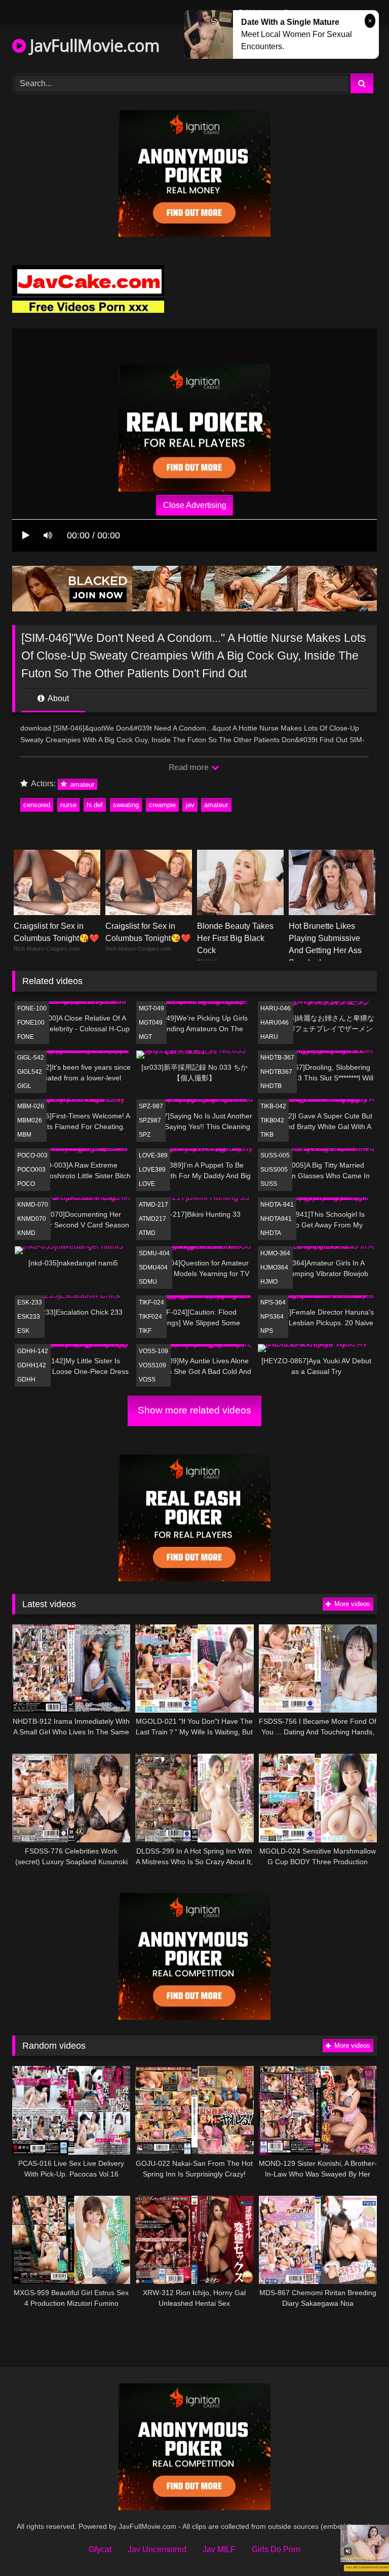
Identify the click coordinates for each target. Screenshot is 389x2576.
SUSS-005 (275, 1155)
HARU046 (275, 1023)
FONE (26, 1037)
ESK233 (29, 1317)
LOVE (147, 1184)
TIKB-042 (273, 1106)
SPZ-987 (151, 1106)
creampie (162, 805)
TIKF (145, 1331)
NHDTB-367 (277, 1058)
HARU (269, 1037)
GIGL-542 (31, 1058)
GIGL (24, 1086)
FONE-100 (32, 1008)
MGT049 (151, 1023)
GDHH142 (32, 1365)
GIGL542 (30, 1072)
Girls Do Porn (276, 2549)
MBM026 (30, 1120)
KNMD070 (32, 1219)
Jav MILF (219, 2549)
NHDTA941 (276, 1219)
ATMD (147, 1233)
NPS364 (272, 1317)
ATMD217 (152, 1219)
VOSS (147, 1380)
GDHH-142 (33, 1351)
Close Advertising (195, 505)
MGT (145, 1037)
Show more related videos (194, 1410)
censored (37, 805)
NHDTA (271, 1233)
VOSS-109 (153, 1351)
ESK (23, 1331)
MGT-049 (151, 1008)
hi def (95, 805)
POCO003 (31, 1170)
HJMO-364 (275, 1253)
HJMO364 (274, 1267)
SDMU (148, 1282)
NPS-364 (273, 1302)
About (57, 698)
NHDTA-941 (277, 1205)
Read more (189, 767)
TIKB (267, 1135)
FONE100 (31, 1023)
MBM (24, 1135)
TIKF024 (150, 1317)
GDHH (26, 1380)
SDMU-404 (154, 1253)
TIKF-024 (151, 1302)
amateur (81, 784)
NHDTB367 (276, 1072)
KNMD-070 (33, 1205)
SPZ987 (150, 1120)
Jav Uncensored (157, 2549)
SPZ (145, 1135)
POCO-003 (32, 1155)
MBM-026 (31, 1106)
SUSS (269, 1184)
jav (190, 805)
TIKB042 (272, 1120)
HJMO (269, 1282)
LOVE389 (152, 1170)
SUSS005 (274, 1170)
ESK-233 (30, 1302)
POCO (26, 1184)
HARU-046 (276, 1008)
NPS (267, 1331)
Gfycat (100, 2549)
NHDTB (271, 1086)
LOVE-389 (153, 1155)
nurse (68, 805)
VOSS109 (152, 1365)
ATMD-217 (153, 1205)
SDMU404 (153, 1267)
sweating (126, 805)
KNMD (26, 1233)
